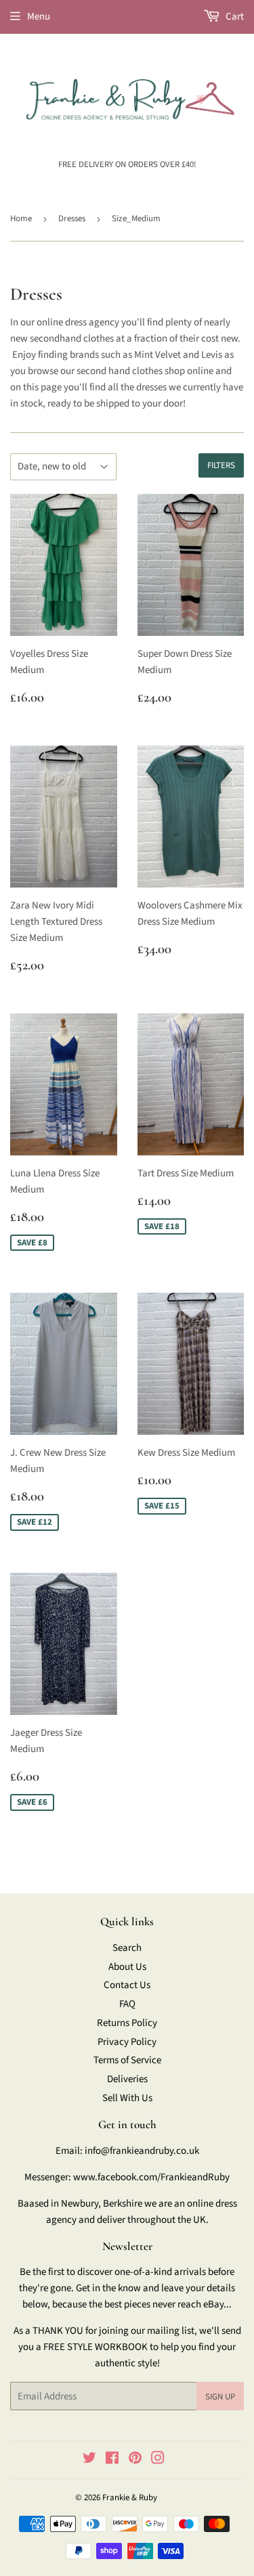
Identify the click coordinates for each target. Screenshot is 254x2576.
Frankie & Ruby (130, 2498)
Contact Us (127, 1985)
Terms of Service (127, 2060)
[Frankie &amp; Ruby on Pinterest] (135, 2460)
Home (21, 218)
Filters (221, 465)
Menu (39, 17)
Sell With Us (127, 2098)
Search (127, 1948)
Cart (234, 17)
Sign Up (220, 2397)
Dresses (72, 218)
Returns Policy (127, 2023)
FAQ (127, 2004)
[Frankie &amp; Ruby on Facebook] (112, 2460)
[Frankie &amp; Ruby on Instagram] (158, 2460)
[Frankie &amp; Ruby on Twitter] (89, 2460)
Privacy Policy (127, 2042)
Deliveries (127, 2079)
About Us (127, 1967)
